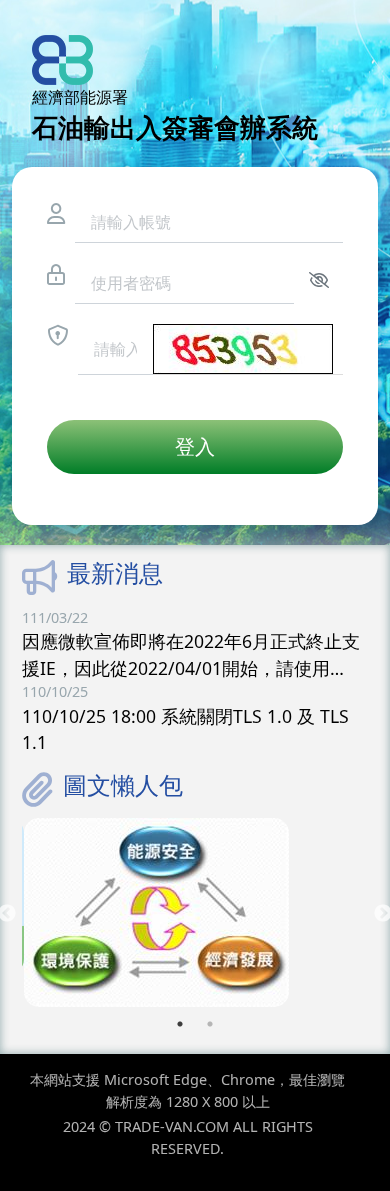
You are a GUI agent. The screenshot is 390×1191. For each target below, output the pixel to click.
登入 (195, 446)
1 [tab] (180, 1024)
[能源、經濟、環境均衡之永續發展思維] (195, 912)
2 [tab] (210, 1024)
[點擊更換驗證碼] (243, 349)
